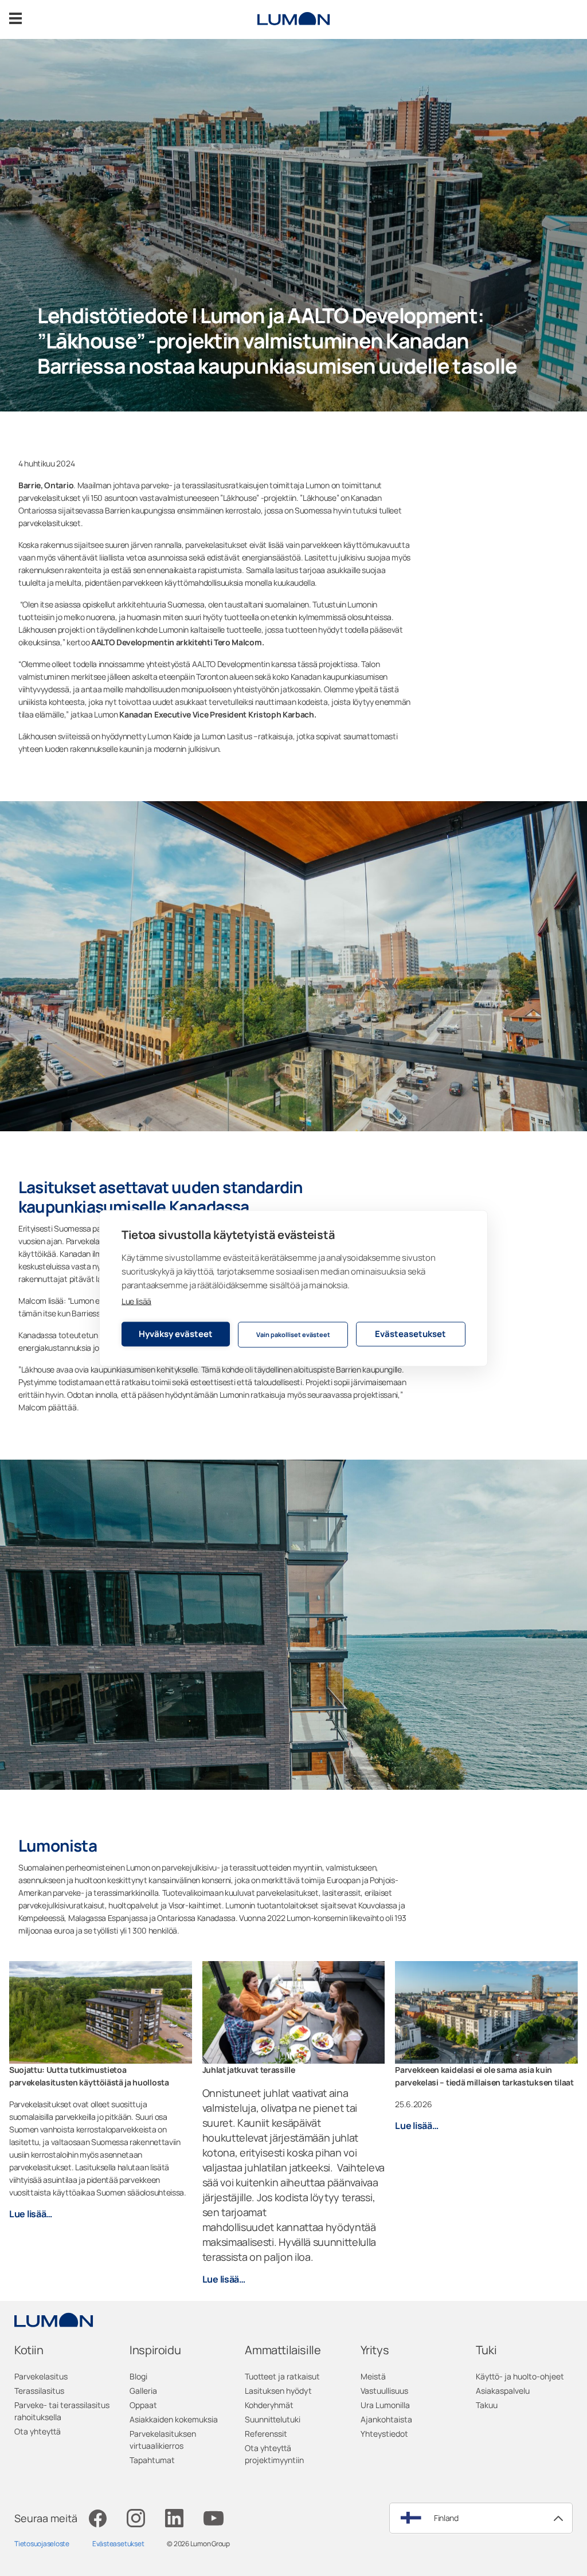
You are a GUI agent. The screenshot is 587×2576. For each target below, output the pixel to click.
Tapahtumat (152, 2460)
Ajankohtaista (386, 2419)
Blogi (138, 2376)
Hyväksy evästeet (176, 1334)
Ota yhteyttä (38, 2431)
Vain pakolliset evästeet (293, 1334)
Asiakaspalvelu (503, 2391)
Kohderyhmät (269, 2405)
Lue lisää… (31, 2214)
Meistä (373, 2376)
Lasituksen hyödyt (278, 2391)
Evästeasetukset (410, 1334)
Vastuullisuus (384, 2391)
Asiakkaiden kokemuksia (174, 2419)
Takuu (487, 2405)
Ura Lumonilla (385, 2405)
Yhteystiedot (384, 2434)
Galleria (143, 2391)
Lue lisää (136, 1301)
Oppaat (143, 2405)
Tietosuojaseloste (42, 2544)
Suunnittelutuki (273, 2419)
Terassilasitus (39, 2391)
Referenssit (266, 2434)
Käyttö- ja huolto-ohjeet (520, 2376)
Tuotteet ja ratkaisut (282, 2376)
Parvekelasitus (41, 2376)
